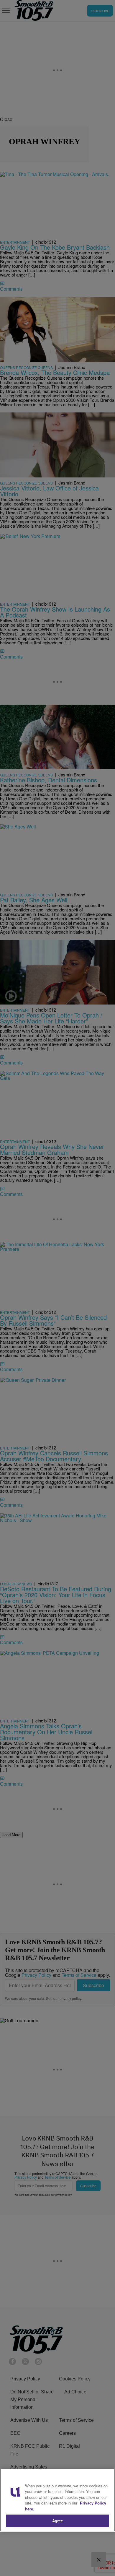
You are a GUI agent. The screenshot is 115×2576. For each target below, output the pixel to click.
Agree (58, 2521)
